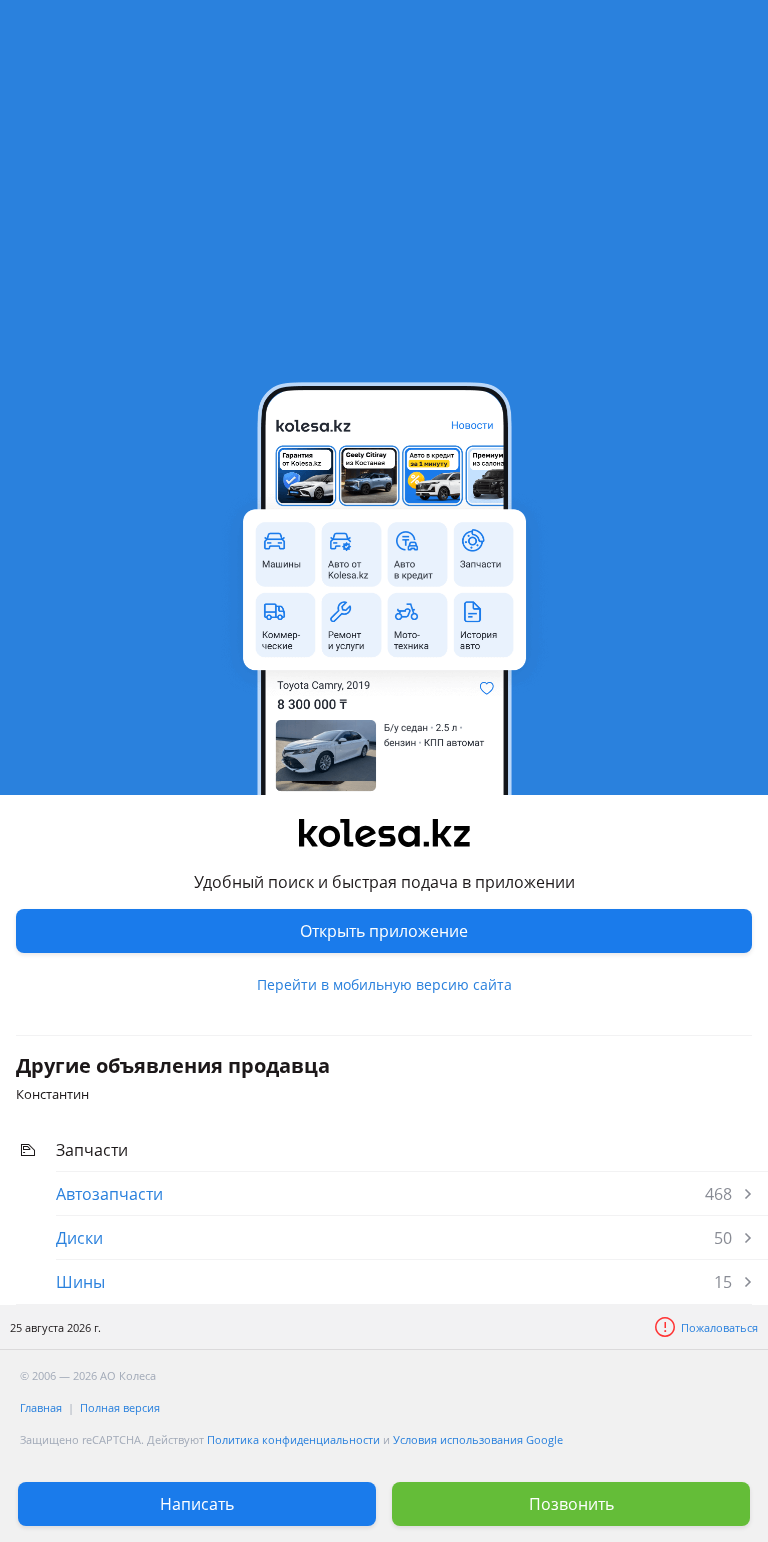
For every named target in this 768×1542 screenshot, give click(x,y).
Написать (197, 1504)
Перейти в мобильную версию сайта (384, 984)
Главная (41, 1407)
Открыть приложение (384, 931)
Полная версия (120, 1407)
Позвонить (571, 1504)
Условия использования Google (478, 1439)
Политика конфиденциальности (293, 1439)
